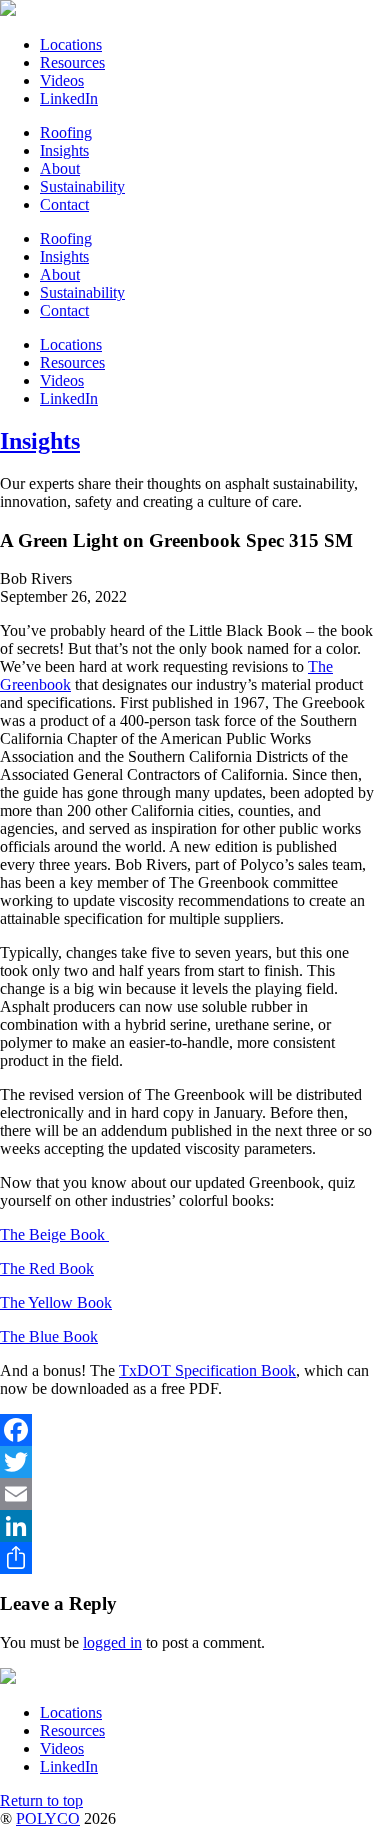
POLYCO (48, 1818)
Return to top (41, 1800)
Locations (71, 44)
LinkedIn (69, 98)
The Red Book (47, 1268)
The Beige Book (54, 1234)
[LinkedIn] (187, 1526)
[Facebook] (187, 1430)
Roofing (66, 132)
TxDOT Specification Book (207, 1370)
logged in (112, 1642)
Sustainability (82, 186)
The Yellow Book (56, 1302)
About (60, 168)
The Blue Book (49, 1336)
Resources (72, 62)
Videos (62, 80)
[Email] (187, 1494)
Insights (64, 150)
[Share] (187, 1558)
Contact (64, 204)
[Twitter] (187, 1462)
